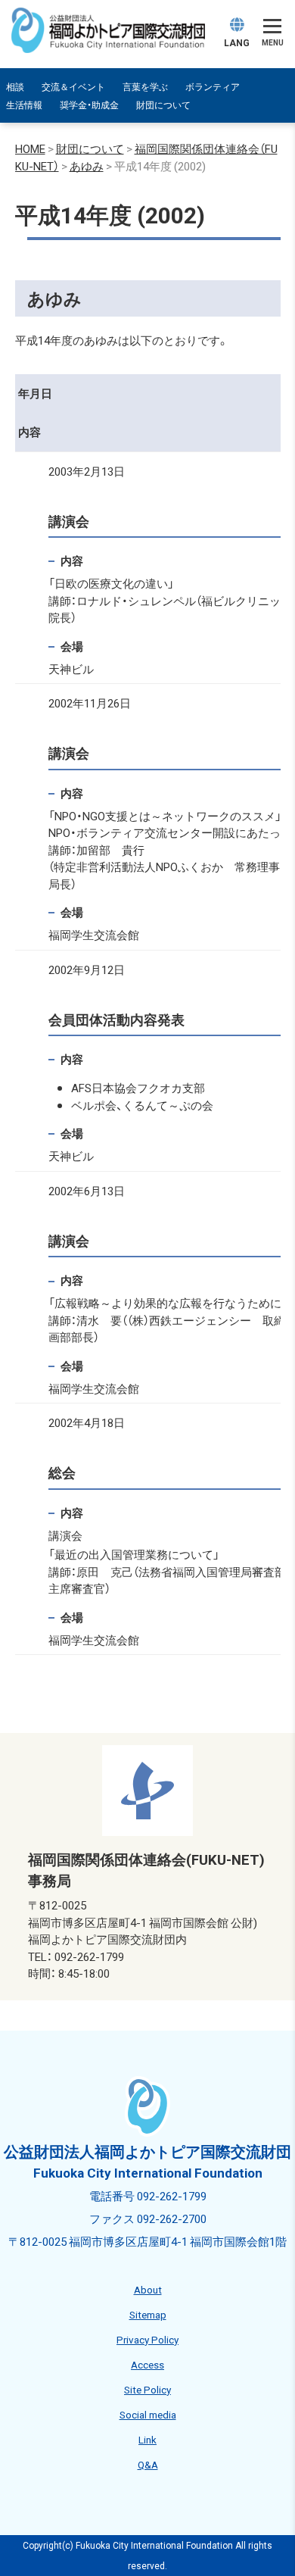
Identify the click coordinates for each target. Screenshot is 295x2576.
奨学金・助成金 (89, 105)
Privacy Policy (147, 2339)
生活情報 (24, 105)
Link (147, 2439)
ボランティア (213, 86)
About (148, 2289)
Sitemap (148, 2314)
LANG (237, 42)
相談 (15, 86)
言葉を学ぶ (145, 86)
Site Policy (147, 2389)
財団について (163, 105)
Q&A (148, 2464)
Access (147, 2364)
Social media (148, 2414)
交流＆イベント (73, 86)
